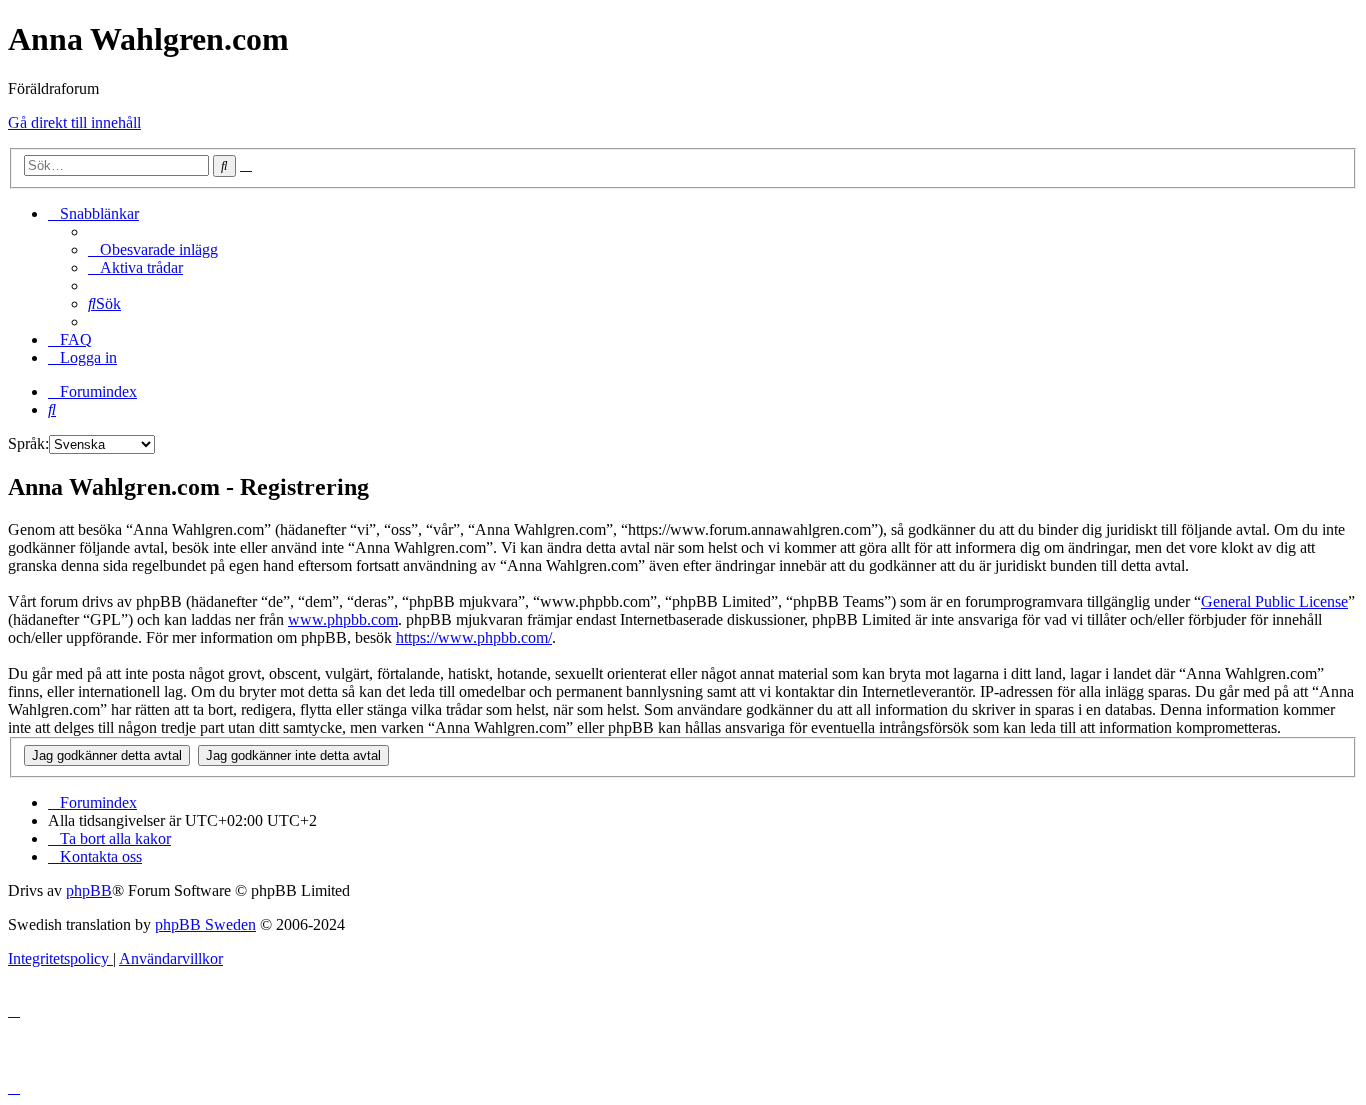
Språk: (28, 443)
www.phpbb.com (343, 619)
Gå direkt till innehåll (74, 122)
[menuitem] (153, 249)
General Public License (1274, 601)
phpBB (89, 890)
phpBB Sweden (205, 924)
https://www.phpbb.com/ (474, 637)
